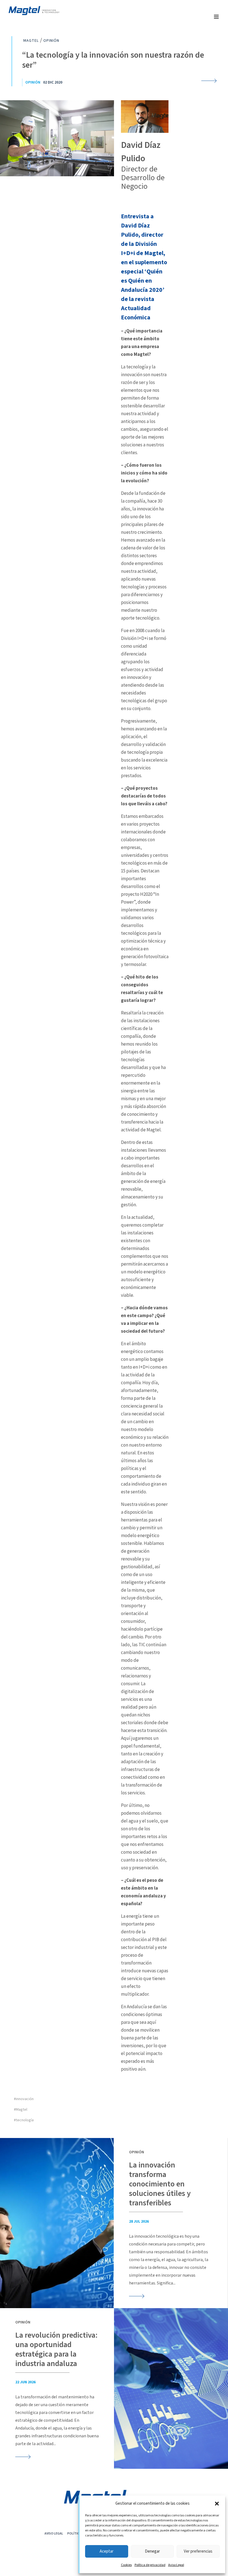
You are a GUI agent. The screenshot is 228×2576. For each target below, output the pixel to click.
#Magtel (21, 2110)
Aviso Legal (176, 2565)
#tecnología (24, 2120)
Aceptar (106, 2551)
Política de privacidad (150, 2565)
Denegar (152, 2551)
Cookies (126, 2565)
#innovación (24, 2099)
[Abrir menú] (216, 17)
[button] (217, 2504)
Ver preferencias (198, 2551)
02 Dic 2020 (53, 82)
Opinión (33, 82)
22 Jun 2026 (25, 2382)
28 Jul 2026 (139, 2222)
